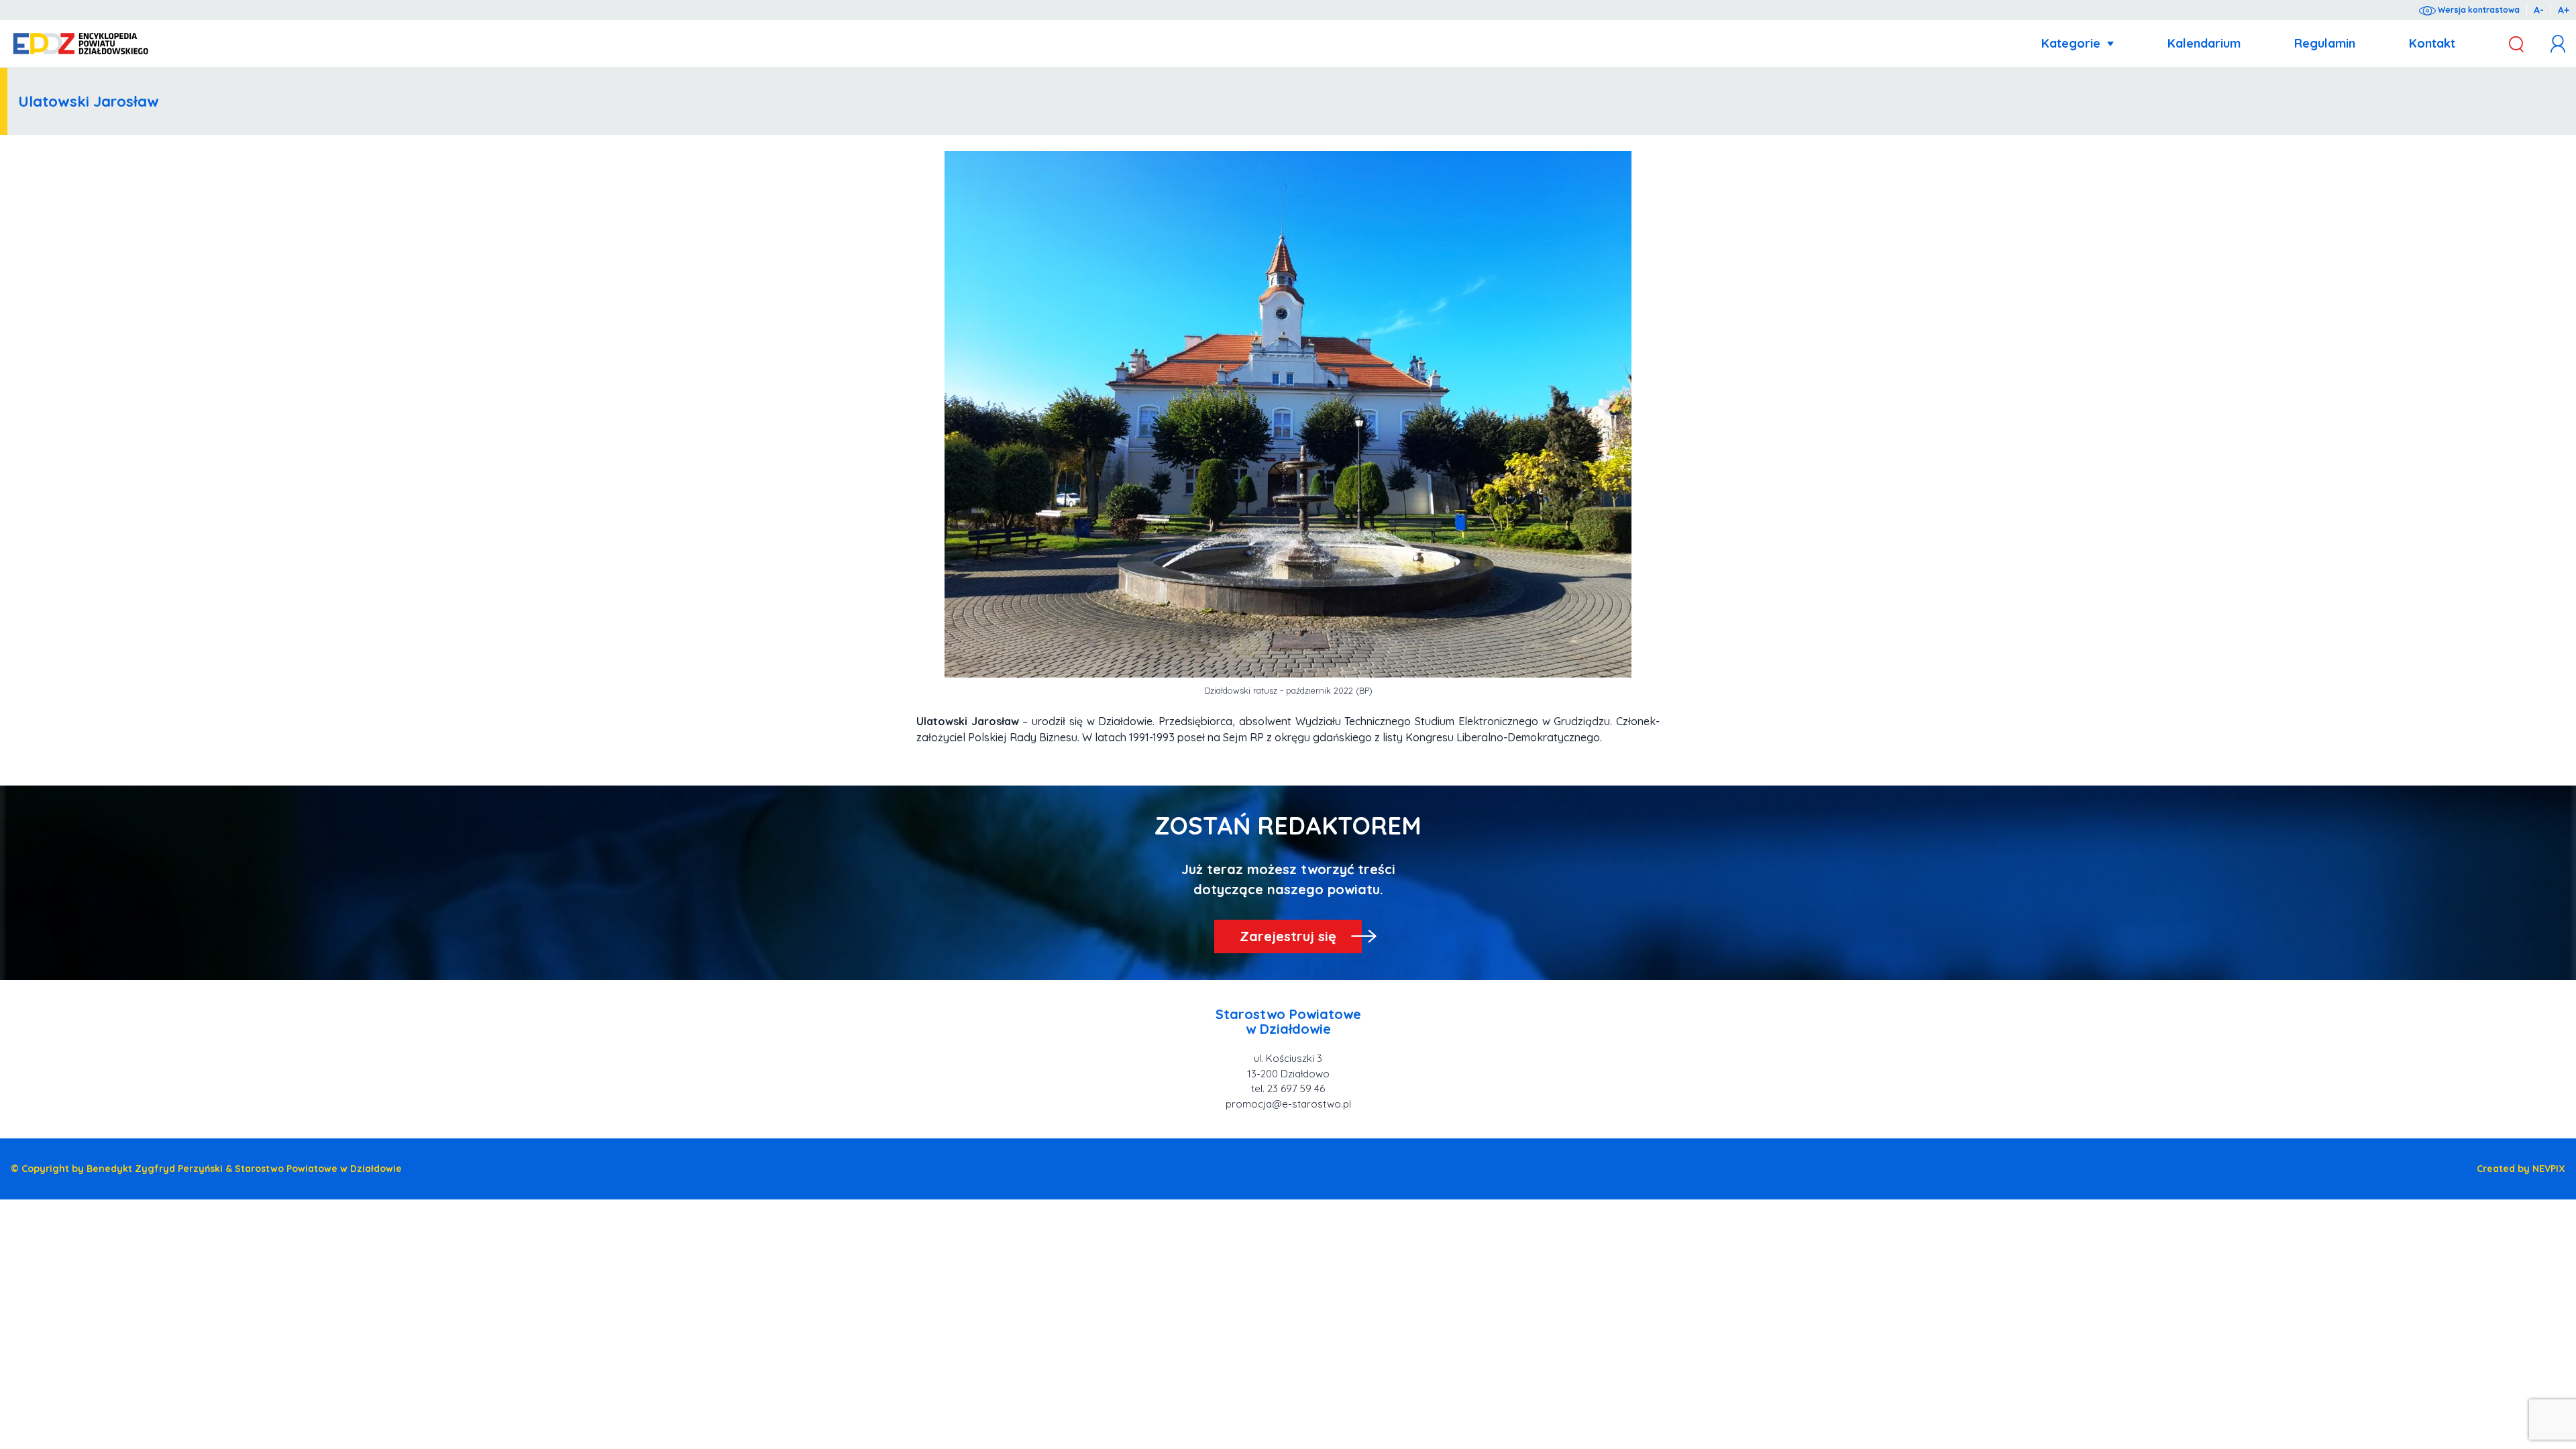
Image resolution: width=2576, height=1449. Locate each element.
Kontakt (2432, 43)
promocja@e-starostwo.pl (1288, 1104)
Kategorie (2071, 43)
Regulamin (2325, 43)
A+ (2564, 10)
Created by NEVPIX (2521, 1169)
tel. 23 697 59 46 (1288, 1088)
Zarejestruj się (1288, 936)
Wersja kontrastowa (2478, 10)
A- (2539, 10)
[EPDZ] (81, 44)
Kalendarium (2204, 43)
